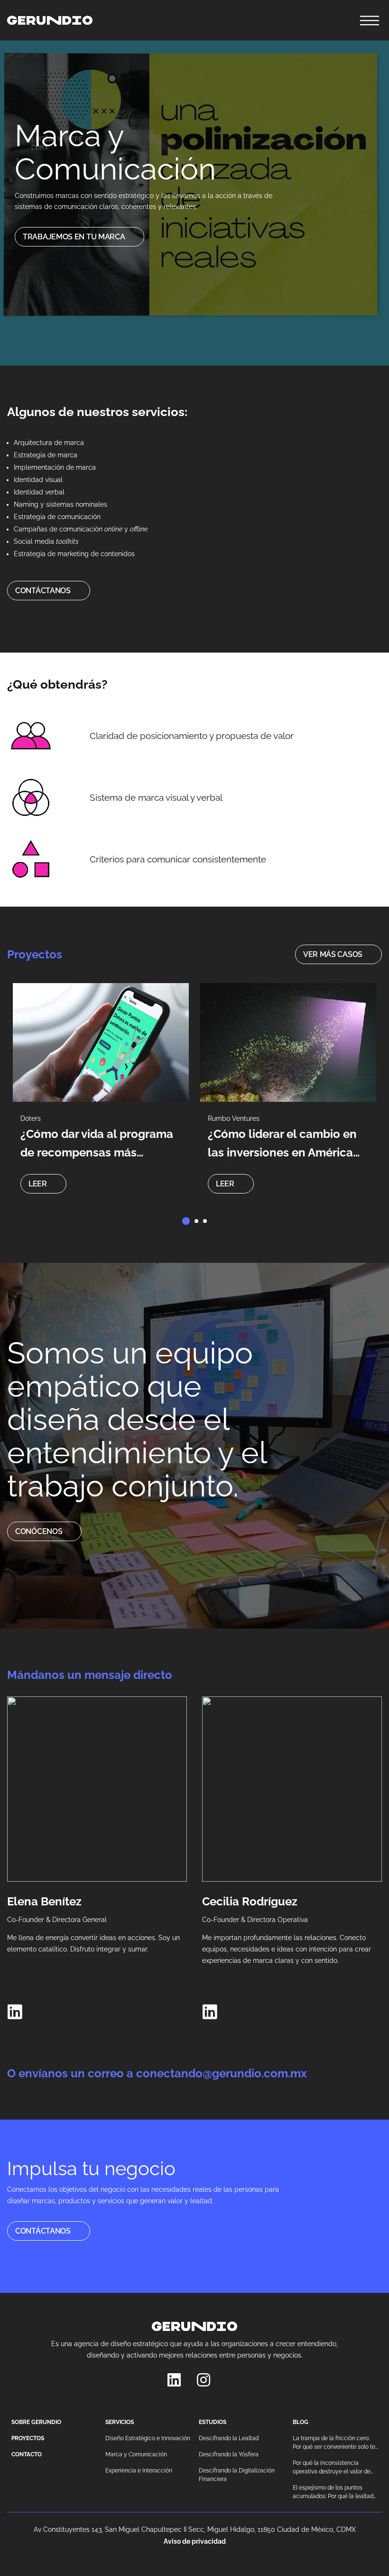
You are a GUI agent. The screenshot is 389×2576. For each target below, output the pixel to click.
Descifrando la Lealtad (229, 2438)
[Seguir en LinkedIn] (15, 2012)
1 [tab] (186, 1221)
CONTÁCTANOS (43, 591)
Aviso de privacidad (195, 2541)
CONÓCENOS (39, 1531)
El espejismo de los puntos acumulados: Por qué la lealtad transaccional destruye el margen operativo (333, 2492)
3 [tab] (205, 1221)
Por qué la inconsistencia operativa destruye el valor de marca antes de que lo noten (332, 2468)
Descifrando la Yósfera (229, 2454)
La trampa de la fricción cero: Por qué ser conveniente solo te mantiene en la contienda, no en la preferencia (335, 2443)
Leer (38, 1184)
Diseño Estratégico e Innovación (148, 2438)
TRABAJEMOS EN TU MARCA (74, 237)
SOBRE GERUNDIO (36, 2422)
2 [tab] (196, 1221)
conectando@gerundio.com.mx (222, 2073)
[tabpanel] (101, 1093)
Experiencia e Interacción (139, 2471)
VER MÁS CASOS (333, 954)
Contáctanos (43, 2231)
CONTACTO (27, 2454)
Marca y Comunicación (136, 2454)
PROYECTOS (28, 2438)
